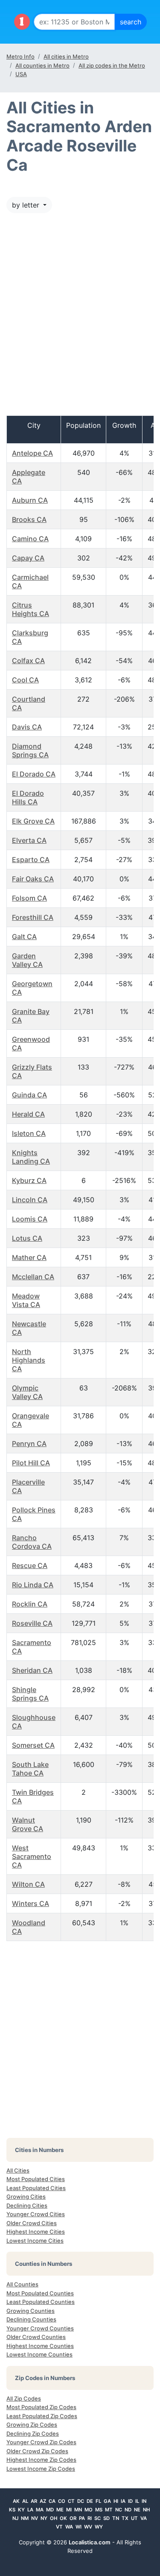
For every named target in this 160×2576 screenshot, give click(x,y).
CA (52, 2501)
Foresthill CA (33, 917)
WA (69, 2527)
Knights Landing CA (31, 1157)
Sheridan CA (32, 1670)
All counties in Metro (42, 65)
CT (71, 2501)
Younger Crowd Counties (40, 2328)
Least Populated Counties (41, 2302)
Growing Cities (26, 2197)
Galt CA (24, 937)
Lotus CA (27, 1238)
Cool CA (25, 680)
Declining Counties (31, 2319)
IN (144, 2501)
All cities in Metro (66, 56)
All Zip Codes (24, 2398)
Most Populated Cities (36, 2179)
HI (116, 2501)
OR (73, 2518)
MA (40, 2510)
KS (12, 2510)
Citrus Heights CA (31, 609)
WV (88, 2527)
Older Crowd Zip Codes (37, 2451)
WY (99, 2527)
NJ (15, 2518)
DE (90, 2501)
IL (137, 2501)
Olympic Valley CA (27, 1392)
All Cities (18, 2170)
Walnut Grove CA (28, 1824)
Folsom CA (29, 898)
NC (119, 2510)
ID (130, 2501)
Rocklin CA (30, 1604)
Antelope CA (32, 453)
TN (116, 2518)
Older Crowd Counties (36, 2337)
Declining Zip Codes (33, 2434)
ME (60, 2510)
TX (125, 2518)
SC (97, 2518)
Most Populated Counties (40, 2293)
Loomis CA (30, 1219)
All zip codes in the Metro (112, 65)
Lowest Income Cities (35, 2241)
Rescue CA (30, 1565)
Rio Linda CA (33, 1585)
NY (44, 2518)
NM (25, 2518)
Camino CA (30, 539)
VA (144, 2518)
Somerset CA (33, 1745)
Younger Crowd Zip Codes (41, 2442)
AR (34, 2501)
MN (78, 2510)
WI (79, 2527)
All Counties (22, 2284)
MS (99, 2510)
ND (128, 2510)
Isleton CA (29, 1133)
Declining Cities (27, 2205)
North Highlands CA (29, 1360)
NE (137, 2510)
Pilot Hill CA (31, 1463)
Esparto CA (31, 860)
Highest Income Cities (36, 2232)
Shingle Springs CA (30, 1694)
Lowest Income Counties (39, 2354)
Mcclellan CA (33, 1277)
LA (30, 2510)
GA (107, 2501)
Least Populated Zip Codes (42, 2416)
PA (82, 2518)
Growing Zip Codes (32, 2425)
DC (81, 2501)
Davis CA (27, 727)
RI (90, 2518)
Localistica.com (90, 2542)
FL (98, 2501)
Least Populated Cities (36, 2188)
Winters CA (31, 1903)
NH (146, 2510)
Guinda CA (29, 1095)
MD (50, 2510)
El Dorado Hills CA (28, 797)
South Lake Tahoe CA (30, 1769)
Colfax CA (28, 661)
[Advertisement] (80, 319)
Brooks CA (29, 519)
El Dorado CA (34, 774)
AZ (43, 2501)
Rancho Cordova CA (32, 1542)
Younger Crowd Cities (36, 2214)
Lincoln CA (30, 1200)
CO (62, 2501)
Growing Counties (31, 2311)
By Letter (27, 205)
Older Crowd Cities (32, 2223)
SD (106, 2518)
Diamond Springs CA (30, 750)
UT (134, 2518)
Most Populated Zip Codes (41, 2407)
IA (123, 2501)
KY (21, 2510)
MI (69, 2510)
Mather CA (29, 1257)
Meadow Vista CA (26, 1300)
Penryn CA (29, 1444)
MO (89, 2510)
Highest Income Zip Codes (41, 2460)
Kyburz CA (29, 1180)
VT (59, 2527)
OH (54, 2518)
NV (35, 2518)
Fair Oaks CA (33, 879)
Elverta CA (29, 840)
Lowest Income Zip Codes (41, 2469)
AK (16, 2501)
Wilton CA (28, 1884)
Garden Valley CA (27, 960)
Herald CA (28, 1114)
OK (63, 2518)
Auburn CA (30, 500)
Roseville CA (32, 1623)
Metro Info (20, 56)
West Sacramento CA (32, 1856)
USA (21, 74)
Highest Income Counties (40, 2346)
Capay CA (28, 558)
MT (109, 2510)
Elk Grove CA (33, 821)
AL (25, 2501)
